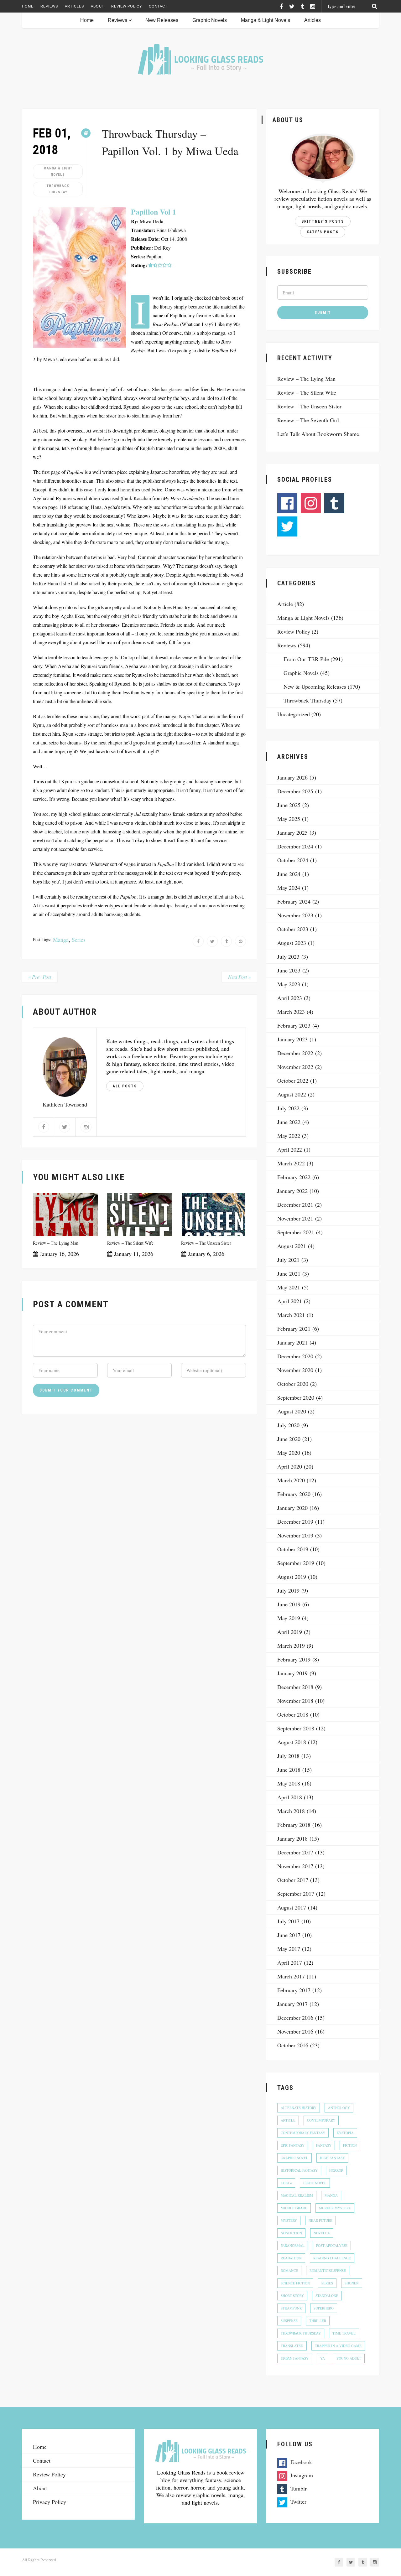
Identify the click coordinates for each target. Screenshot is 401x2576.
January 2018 (292, 1838)
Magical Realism (297, 2195)
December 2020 (295, 1356)
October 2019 (293, 1549)
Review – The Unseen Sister (206, 1243)
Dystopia (345, 2133)
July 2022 (288, 1108)
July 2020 (288, 1425)
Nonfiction (291, 2233)
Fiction (350, 2145)
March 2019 (291, 1646)
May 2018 (289, 1783)
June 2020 (289, 1439)
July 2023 (288, 956)
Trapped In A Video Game (338, 2346)
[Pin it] (240, 941)
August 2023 (292, 943)
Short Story (292, 2296)
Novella (322, 2233)
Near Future (320, 2220)
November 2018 (295, 1701)
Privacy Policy (49, 2502)
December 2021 (295, 1205)
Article (285, 604)
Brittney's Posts (323, 221)
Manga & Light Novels (266, 20)
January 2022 (292, 1191)
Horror (336, 2170)
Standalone (327, 2296)
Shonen (352, 2283)
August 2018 (292, 1742)
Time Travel (344, 2333)
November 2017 (295, 1866)
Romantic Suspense (328, 2270)
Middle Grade (294, 2208)
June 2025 (289, 805)
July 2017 (288, 1921)
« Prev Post (40, 977)
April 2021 (290, 1301)
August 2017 (292, 1907)
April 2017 (290, 1962)
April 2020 (290, 1466)
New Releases (162, 20)
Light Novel (315, 2183)
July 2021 (288, 1260)
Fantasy (324, 2145)
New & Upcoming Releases (315, 687)
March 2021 (291, 1315)
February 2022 (294, 1177)
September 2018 (296, 1728)
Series (79, 940)
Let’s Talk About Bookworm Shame (318, 434)
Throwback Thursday (58, 189)
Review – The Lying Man (56, 1243)
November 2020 (295, 1370)
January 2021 (292, 1342)
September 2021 (296, 1232)
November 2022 (295, 1067)
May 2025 (289, 819)
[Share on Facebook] (198, 941)
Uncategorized (294, 714)
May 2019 (289, 1618)
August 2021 (292, 1246)
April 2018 (290, 1797)
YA (323, 2358)
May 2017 (289, 1949)
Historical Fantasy (299, 2170)
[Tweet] (212, 941)
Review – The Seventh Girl (308, 420)
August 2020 (292, 1411)
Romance (289, 2270)
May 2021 (289, 1287)
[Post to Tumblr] (226, 941)
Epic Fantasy (293, 2145)
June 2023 (289, 970)
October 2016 (293, 2045)
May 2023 (289, 984)
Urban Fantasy (295, 2358)
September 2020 (296, 1397)
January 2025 (292, 832)
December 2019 (295, 1521)
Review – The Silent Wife (130, 1243)
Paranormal (293, 2245)
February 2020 (294, 1494)
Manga (61, 940)
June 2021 (289, 1273)
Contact (158, 6)
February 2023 (294, 1025)
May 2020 (289, 1453)
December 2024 (295, 846)
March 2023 (291, 1012)
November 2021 (295, 1218)
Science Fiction (295, 2283)
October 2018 (293, 1714)
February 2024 (294, 901)
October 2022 (293, 1081)
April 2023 (290, 998)
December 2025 (295, 791)
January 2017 (292, 2004)
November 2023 (295, 915)
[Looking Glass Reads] (200, 59)
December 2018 (295, 1687)
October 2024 (293, 860)
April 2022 (290, 1149)
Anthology (339, 2108)
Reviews (49, 6)
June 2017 (289, 1935)
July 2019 (288, 1590)
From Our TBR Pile (306, 659)
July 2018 (288, 1756)
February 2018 (294, 1825)
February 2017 (294, 1990)
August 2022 (292, 1094)
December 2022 (295, 1053)
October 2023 (293, 929)
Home (28, 6)
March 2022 (291, 1163)
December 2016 (295, 2018)
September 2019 (296, 1563)
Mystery (289, 2220)
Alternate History (299, 2108)
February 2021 (294, 1329)
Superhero (324, 2308)
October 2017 (293, 1880)
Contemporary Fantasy (303, 2133)
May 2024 (289, 888)
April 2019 (290, 1632)
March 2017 (291, 1976)
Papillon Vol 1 (154, 212)
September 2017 (296, 1894)
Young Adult (349, 2358)
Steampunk (291, 2308)
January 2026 (292, 777)
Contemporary (321, 2120)
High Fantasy (332, 2158)
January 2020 (292, 1508)
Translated (292, 2346)
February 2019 (294, 1659)
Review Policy (127, 6)
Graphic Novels (210, 20)
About (98, 6)
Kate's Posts (323, 232)
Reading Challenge (332, 2258)
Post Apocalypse (332, 2245)
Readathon (291, 2258)
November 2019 (295, 1535)
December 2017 (295, 1852)
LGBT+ (286, 2183)
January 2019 (292, 1673)
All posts (125, 1086)
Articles (74, 6)
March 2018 (291, 1811)
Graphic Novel (294, 2158)
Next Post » (239, 977)
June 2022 (289, 1122)
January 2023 (292, 1039)
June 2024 (289, 874)
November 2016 (295, 2031)
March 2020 (291, 1480)
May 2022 (289, 1136)
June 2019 (289, 1604)
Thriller (318, 2321)
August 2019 (292, 1577)
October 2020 (293, 1384)
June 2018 (289, 1770)
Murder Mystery (335, 2208)
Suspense (289, 2321)
